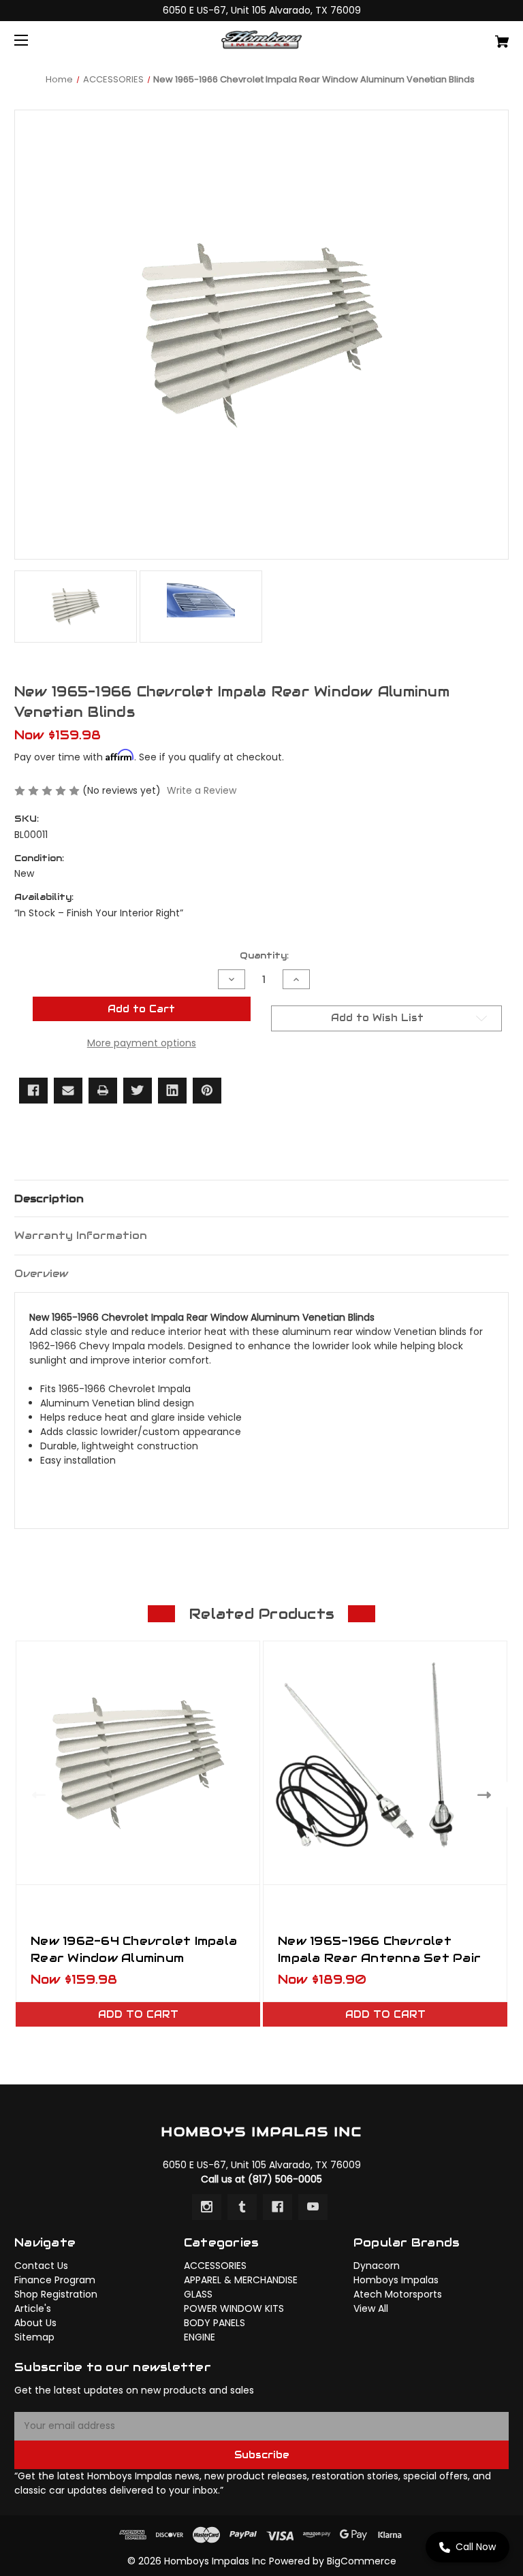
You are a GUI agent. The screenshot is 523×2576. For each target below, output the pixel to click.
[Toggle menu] (33, 40)
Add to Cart (138, 2014)
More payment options (142, 1043)
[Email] (68, 1091)
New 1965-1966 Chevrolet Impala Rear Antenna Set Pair (379, 1949)
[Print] (103, 1091)
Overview (41, 1273)
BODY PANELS (215, 2323)
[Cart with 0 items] (459, 36)
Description (49, 1198)
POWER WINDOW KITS (234, 2308)
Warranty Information (81, 1235)
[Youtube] (313, 2207)
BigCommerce (362, 2561)
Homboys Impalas (396, 2280)
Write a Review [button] (202, 790)
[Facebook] (33, 1091)
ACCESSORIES (215, 2266)
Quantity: (264, 955)
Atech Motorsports (398, 2294)
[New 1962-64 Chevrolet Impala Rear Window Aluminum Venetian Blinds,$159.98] (138, 1763)
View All (371, 2308)
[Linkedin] (172, 1091)
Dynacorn (377, 2266)
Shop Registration (56, 2294)
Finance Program (55, 2280)
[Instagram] (207, 2207)
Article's (33, 2308)
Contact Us (41, 2266)
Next (487, 1795)
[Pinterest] (207, 1091)
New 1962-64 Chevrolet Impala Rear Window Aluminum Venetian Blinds (134, 1958)
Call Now (476, 2547)
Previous (36, 1795)
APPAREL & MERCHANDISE (241, 2280)
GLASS (198, 2294)
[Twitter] (138, 1091)
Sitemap (34, 2337)
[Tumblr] (242, 2207)
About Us (35, 2323)
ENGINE (200, 2337)
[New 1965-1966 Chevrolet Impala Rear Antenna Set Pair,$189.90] (385, 1763)
